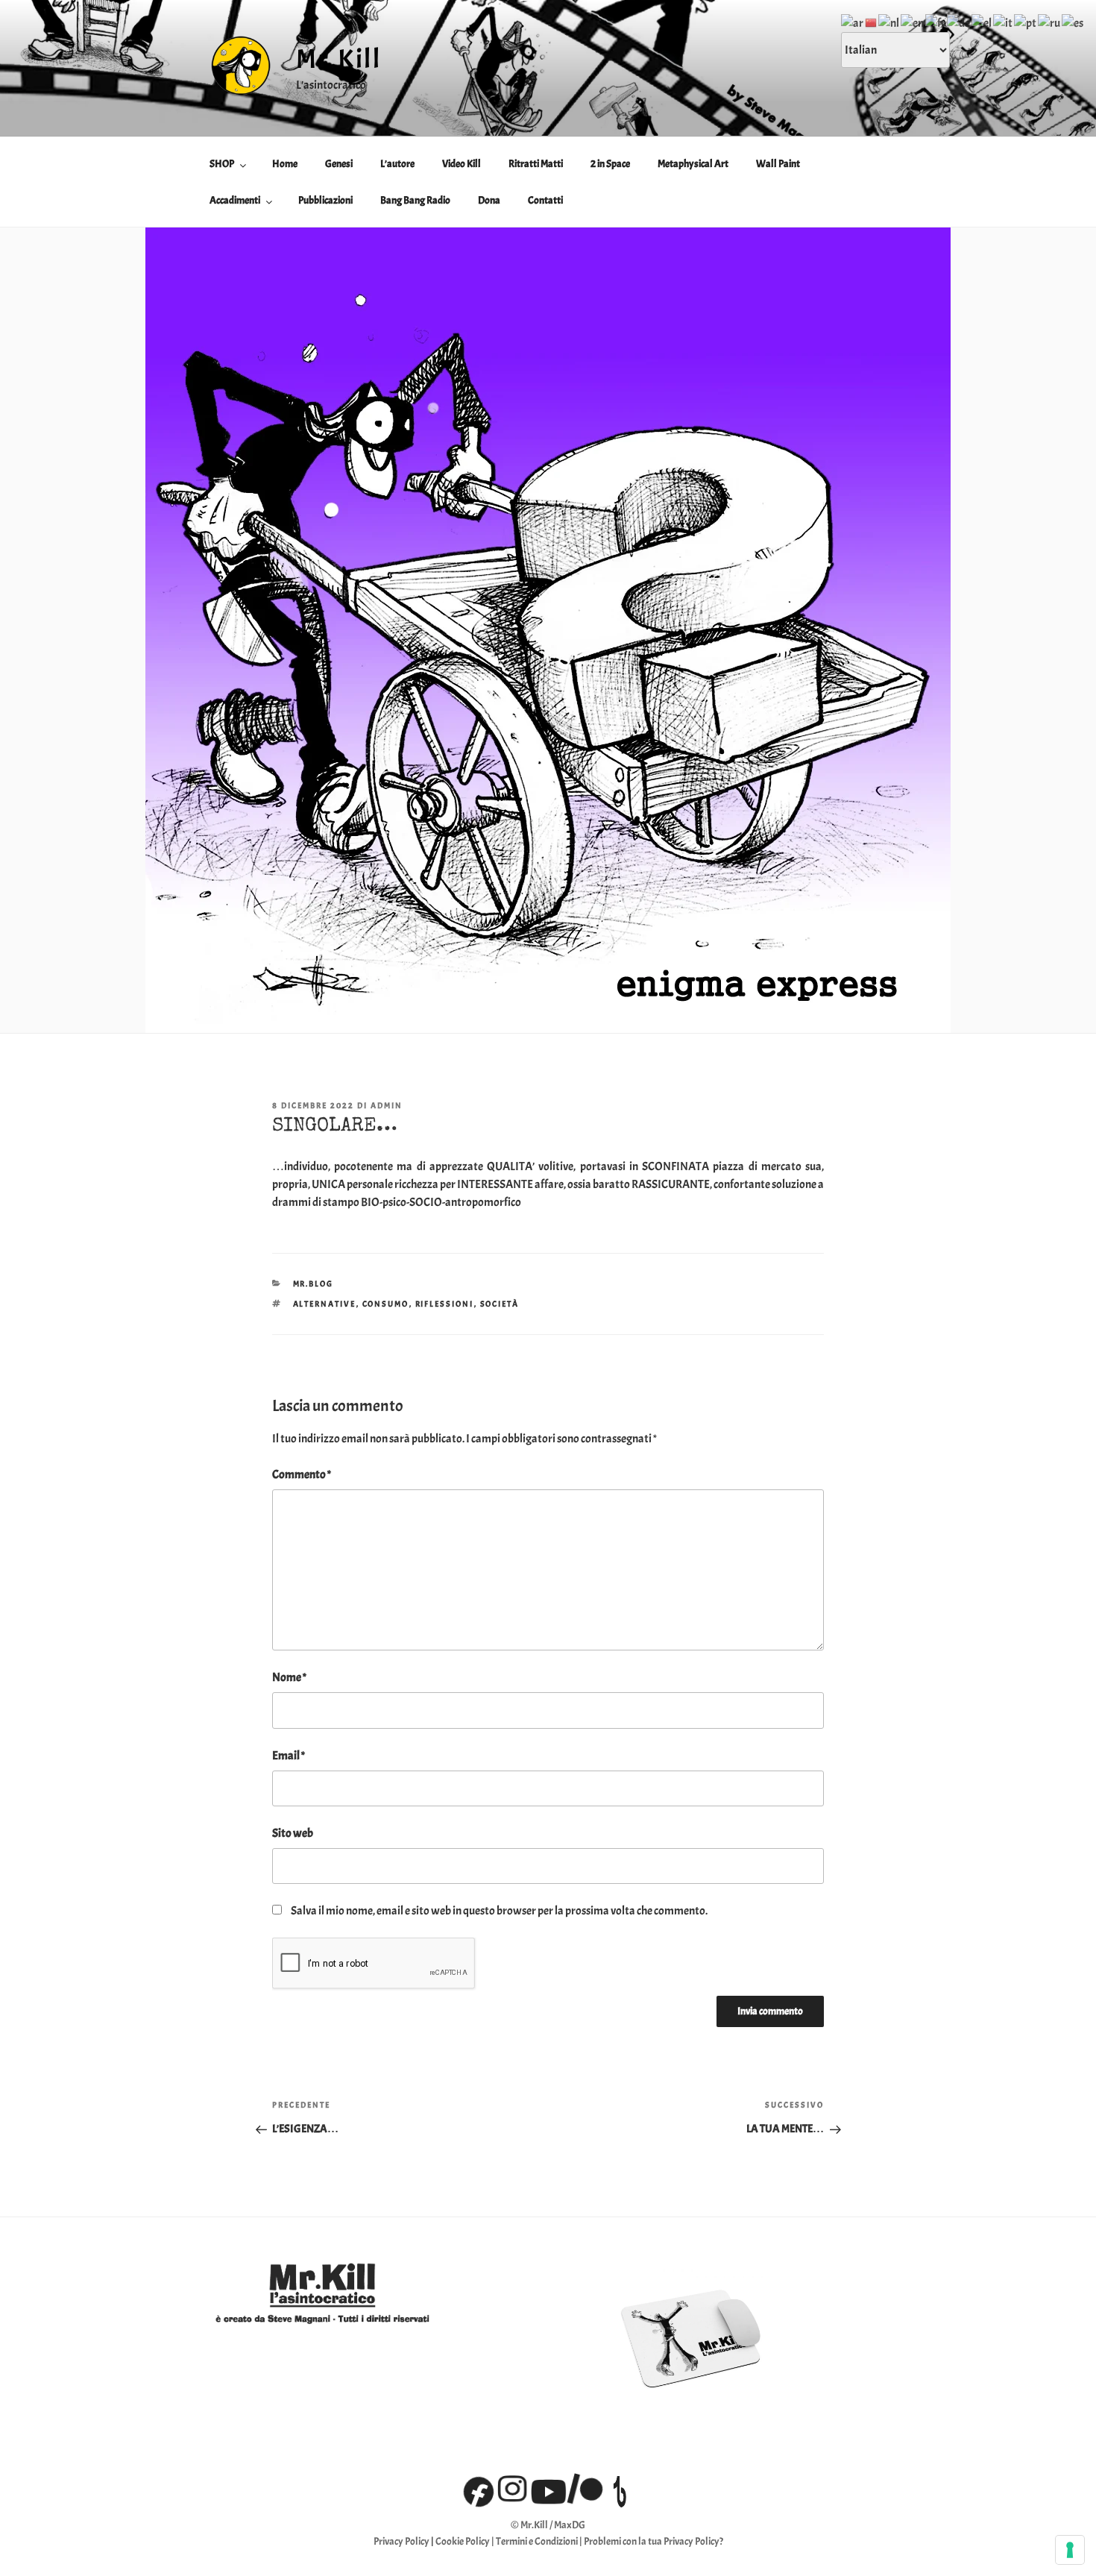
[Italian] (1004, 20)
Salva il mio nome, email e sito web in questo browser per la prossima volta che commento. (499, 1911)
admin (387, 1105)
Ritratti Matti (536, 164)
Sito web (293, 1833)
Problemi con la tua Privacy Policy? (653, 2541)
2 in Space (610, 164)
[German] (959, 20)
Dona (489, 200)
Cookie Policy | (466, 2541)
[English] (913, 20)
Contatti (545, 200)
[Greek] (982, 20)
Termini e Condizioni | (540, 2541)
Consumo (386, 1304)
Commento (302, 1474)
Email (289, 1756)
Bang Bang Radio (415, 200)
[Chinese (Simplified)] (872, 20)
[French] (936, 20)
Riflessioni (445, 1304)
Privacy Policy (401, 2541)
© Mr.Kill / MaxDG (548, 2525)
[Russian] (1050, 20)
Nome (289, 1677)
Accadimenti (235, 200)
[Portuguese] (1026, 20)
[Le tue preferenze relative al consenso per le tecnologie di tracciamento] (1070, 2550)
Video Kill (462, 164)
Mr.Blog (314, 1284)
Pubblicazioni (325, 200)
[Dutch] (889, 20)
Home (285, 164)
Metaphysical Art (693, 164)
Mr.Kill (339, 59)
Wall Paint (778, 164)
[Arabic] (853, 20)
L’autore (397, 164)
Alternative (325, 1304)
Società (500, 1304)
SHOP (222, 164)
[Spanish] (1073, 20)
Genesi (339, 164)
